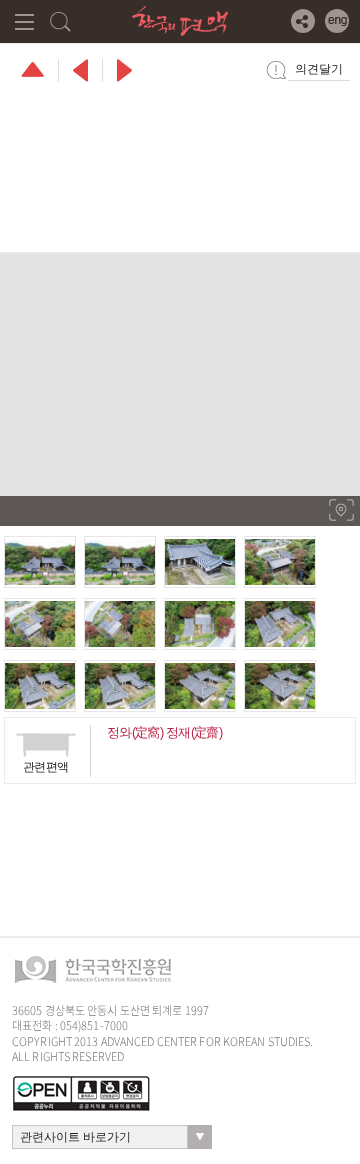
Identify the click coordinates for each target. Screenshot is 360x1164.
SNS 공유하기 (303, 21)
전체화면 (341, 510)
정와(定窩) (135, 732)
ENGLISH (337, 21)
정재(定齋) (194, 732)
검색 (60, 21)
